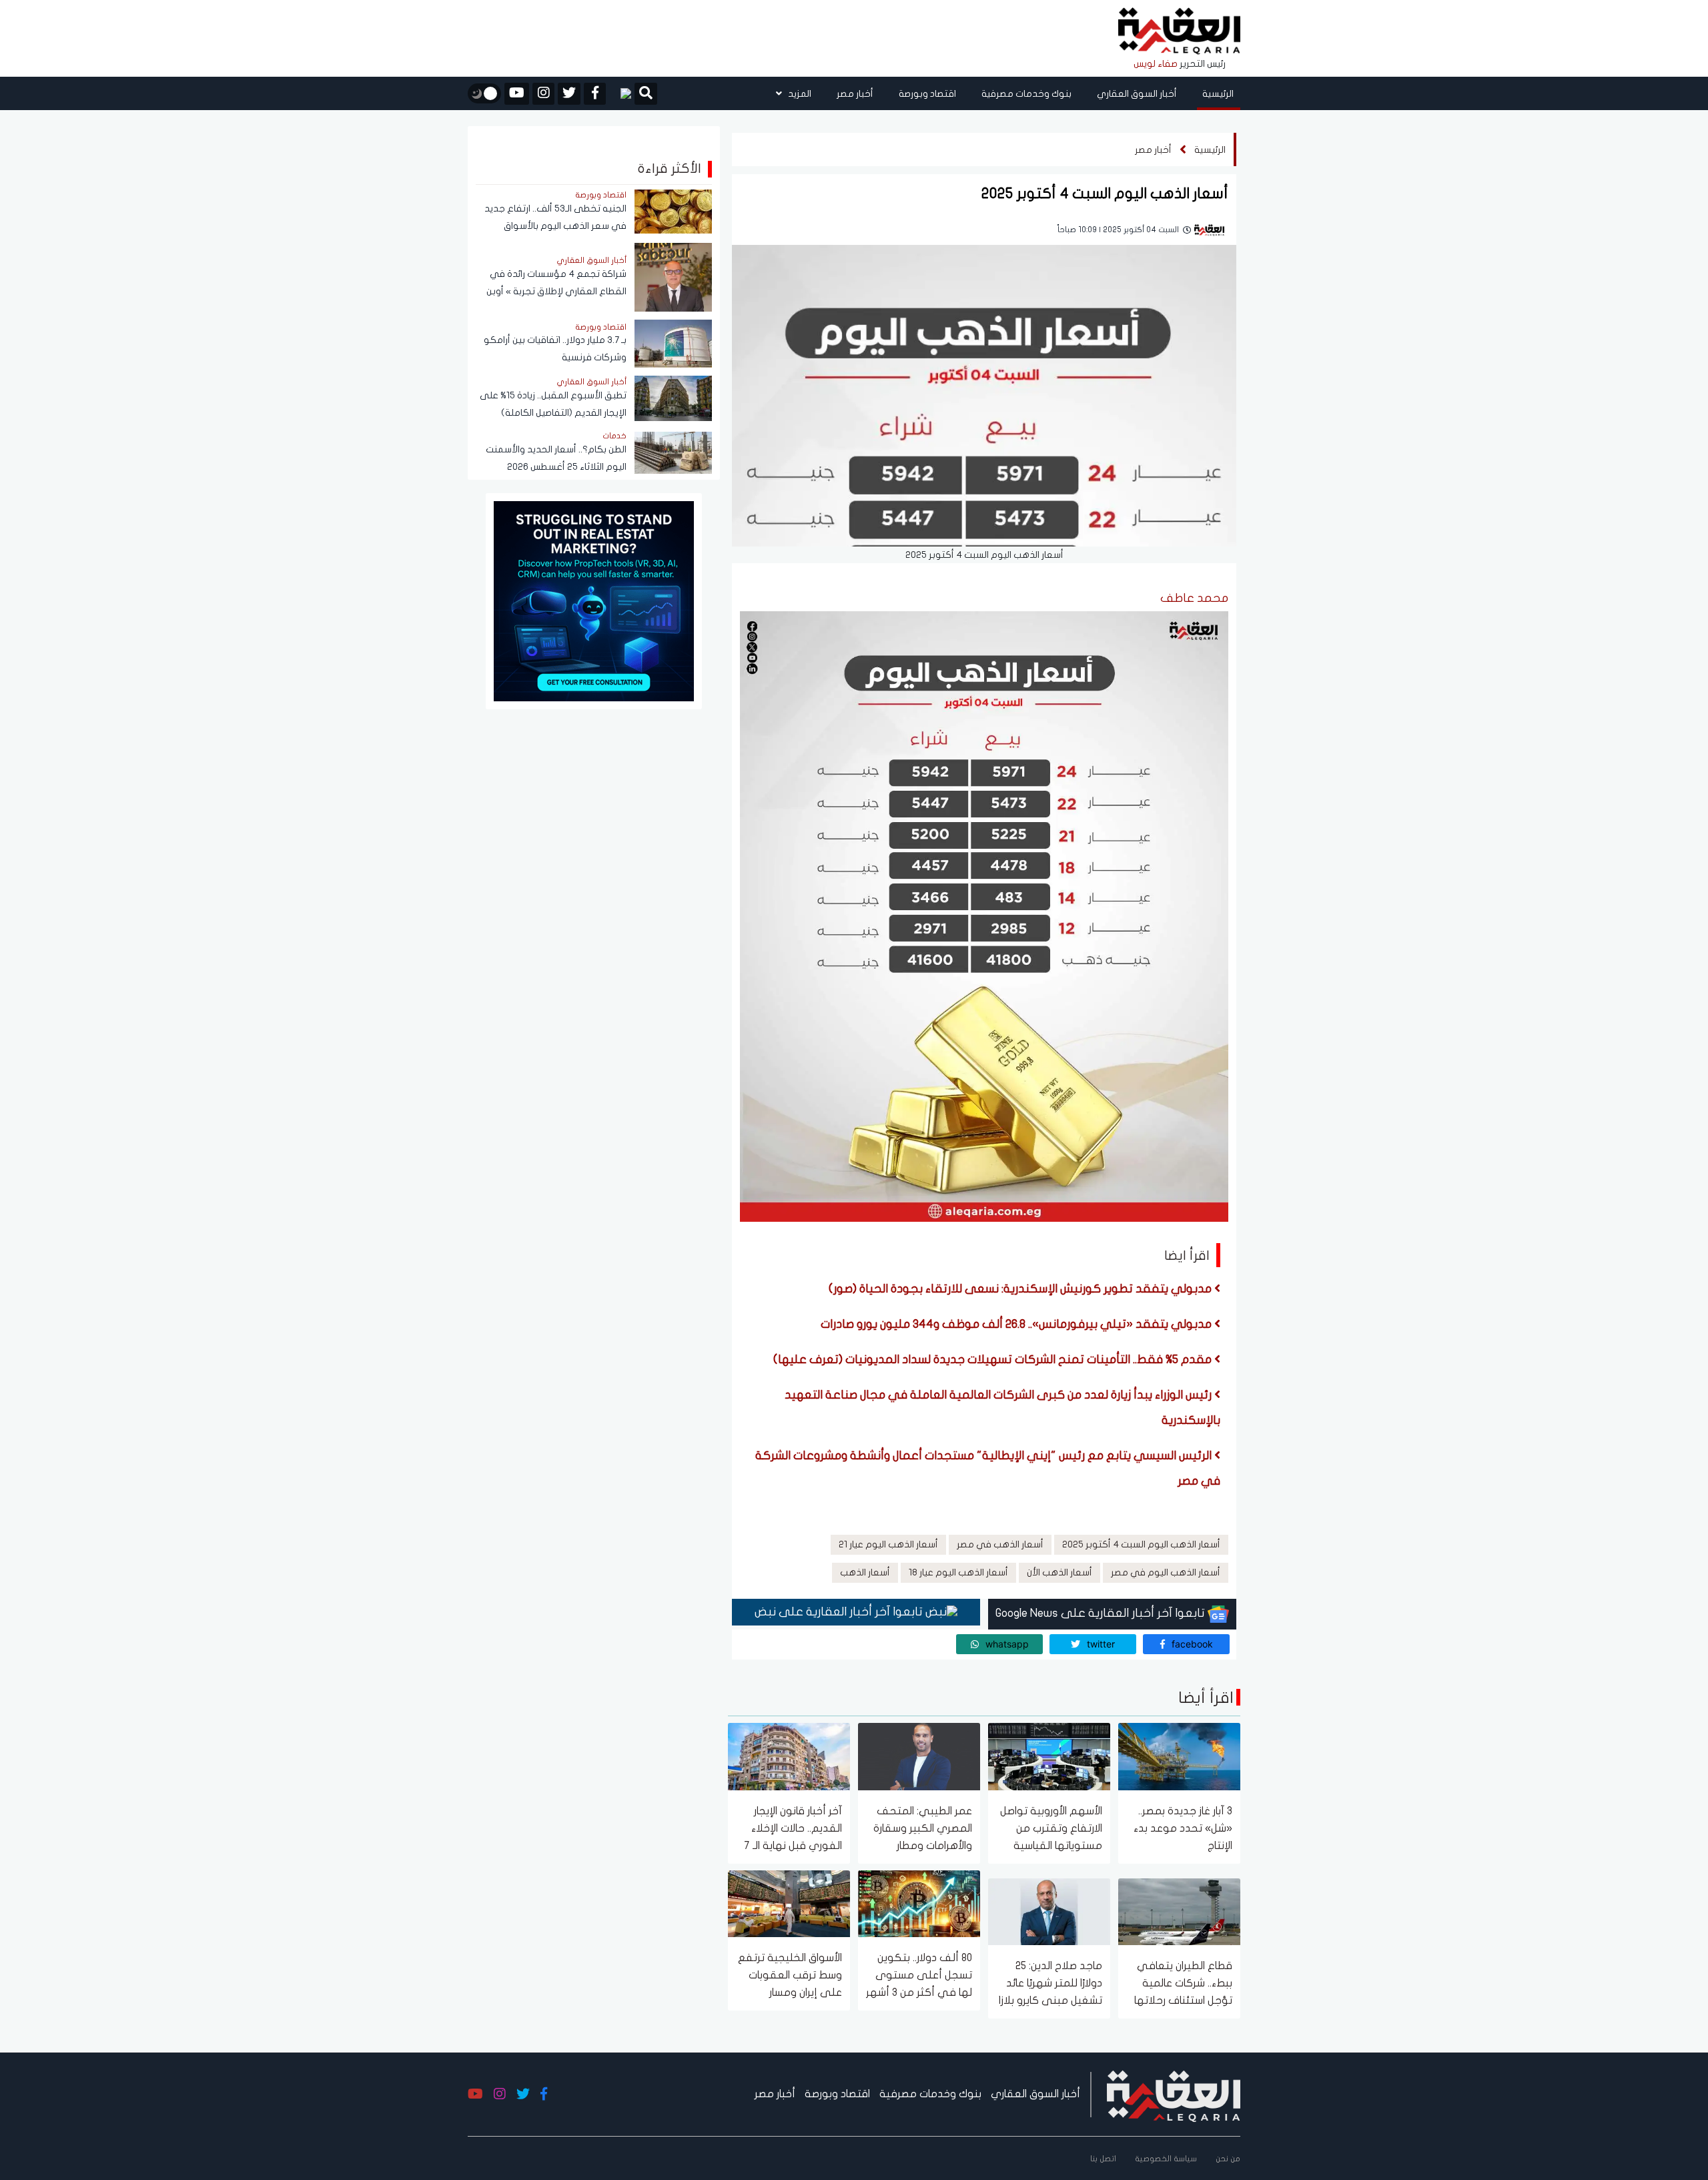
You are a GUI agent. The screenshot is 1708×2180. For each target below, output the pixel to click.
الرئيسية (1218, 94)
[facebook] (595, 94)
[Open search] (646, 95)
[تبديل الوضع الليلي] (484, 93)
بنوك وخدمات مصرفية (1026, 94)
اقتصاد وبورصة (927, 94)
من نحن (1228, 2159)
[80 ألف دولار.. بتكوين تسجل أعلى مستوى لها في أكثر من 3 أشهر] (919, 1903)
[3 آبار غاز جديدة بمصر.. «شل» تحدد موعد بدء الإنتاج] (1179, 1756)
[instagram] (543, 94)
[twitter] (569, 94)
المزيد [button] (799, 94)
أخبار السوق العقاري (1137, 94)
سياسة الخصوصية (1166, 2159)
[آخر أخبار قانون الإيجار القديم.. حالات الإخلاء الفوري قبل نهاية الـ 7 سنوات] (789, 1756)
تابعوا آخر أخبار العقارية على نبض (840, 1612)
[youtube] (517, 94)
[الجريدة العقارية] (1179, 32)
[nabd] (620, 93)
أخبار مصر (855, 94)
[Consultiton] (594, 600)
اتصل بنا (1103, 2159)
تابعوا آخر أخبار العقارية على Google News (1102, 1613)
